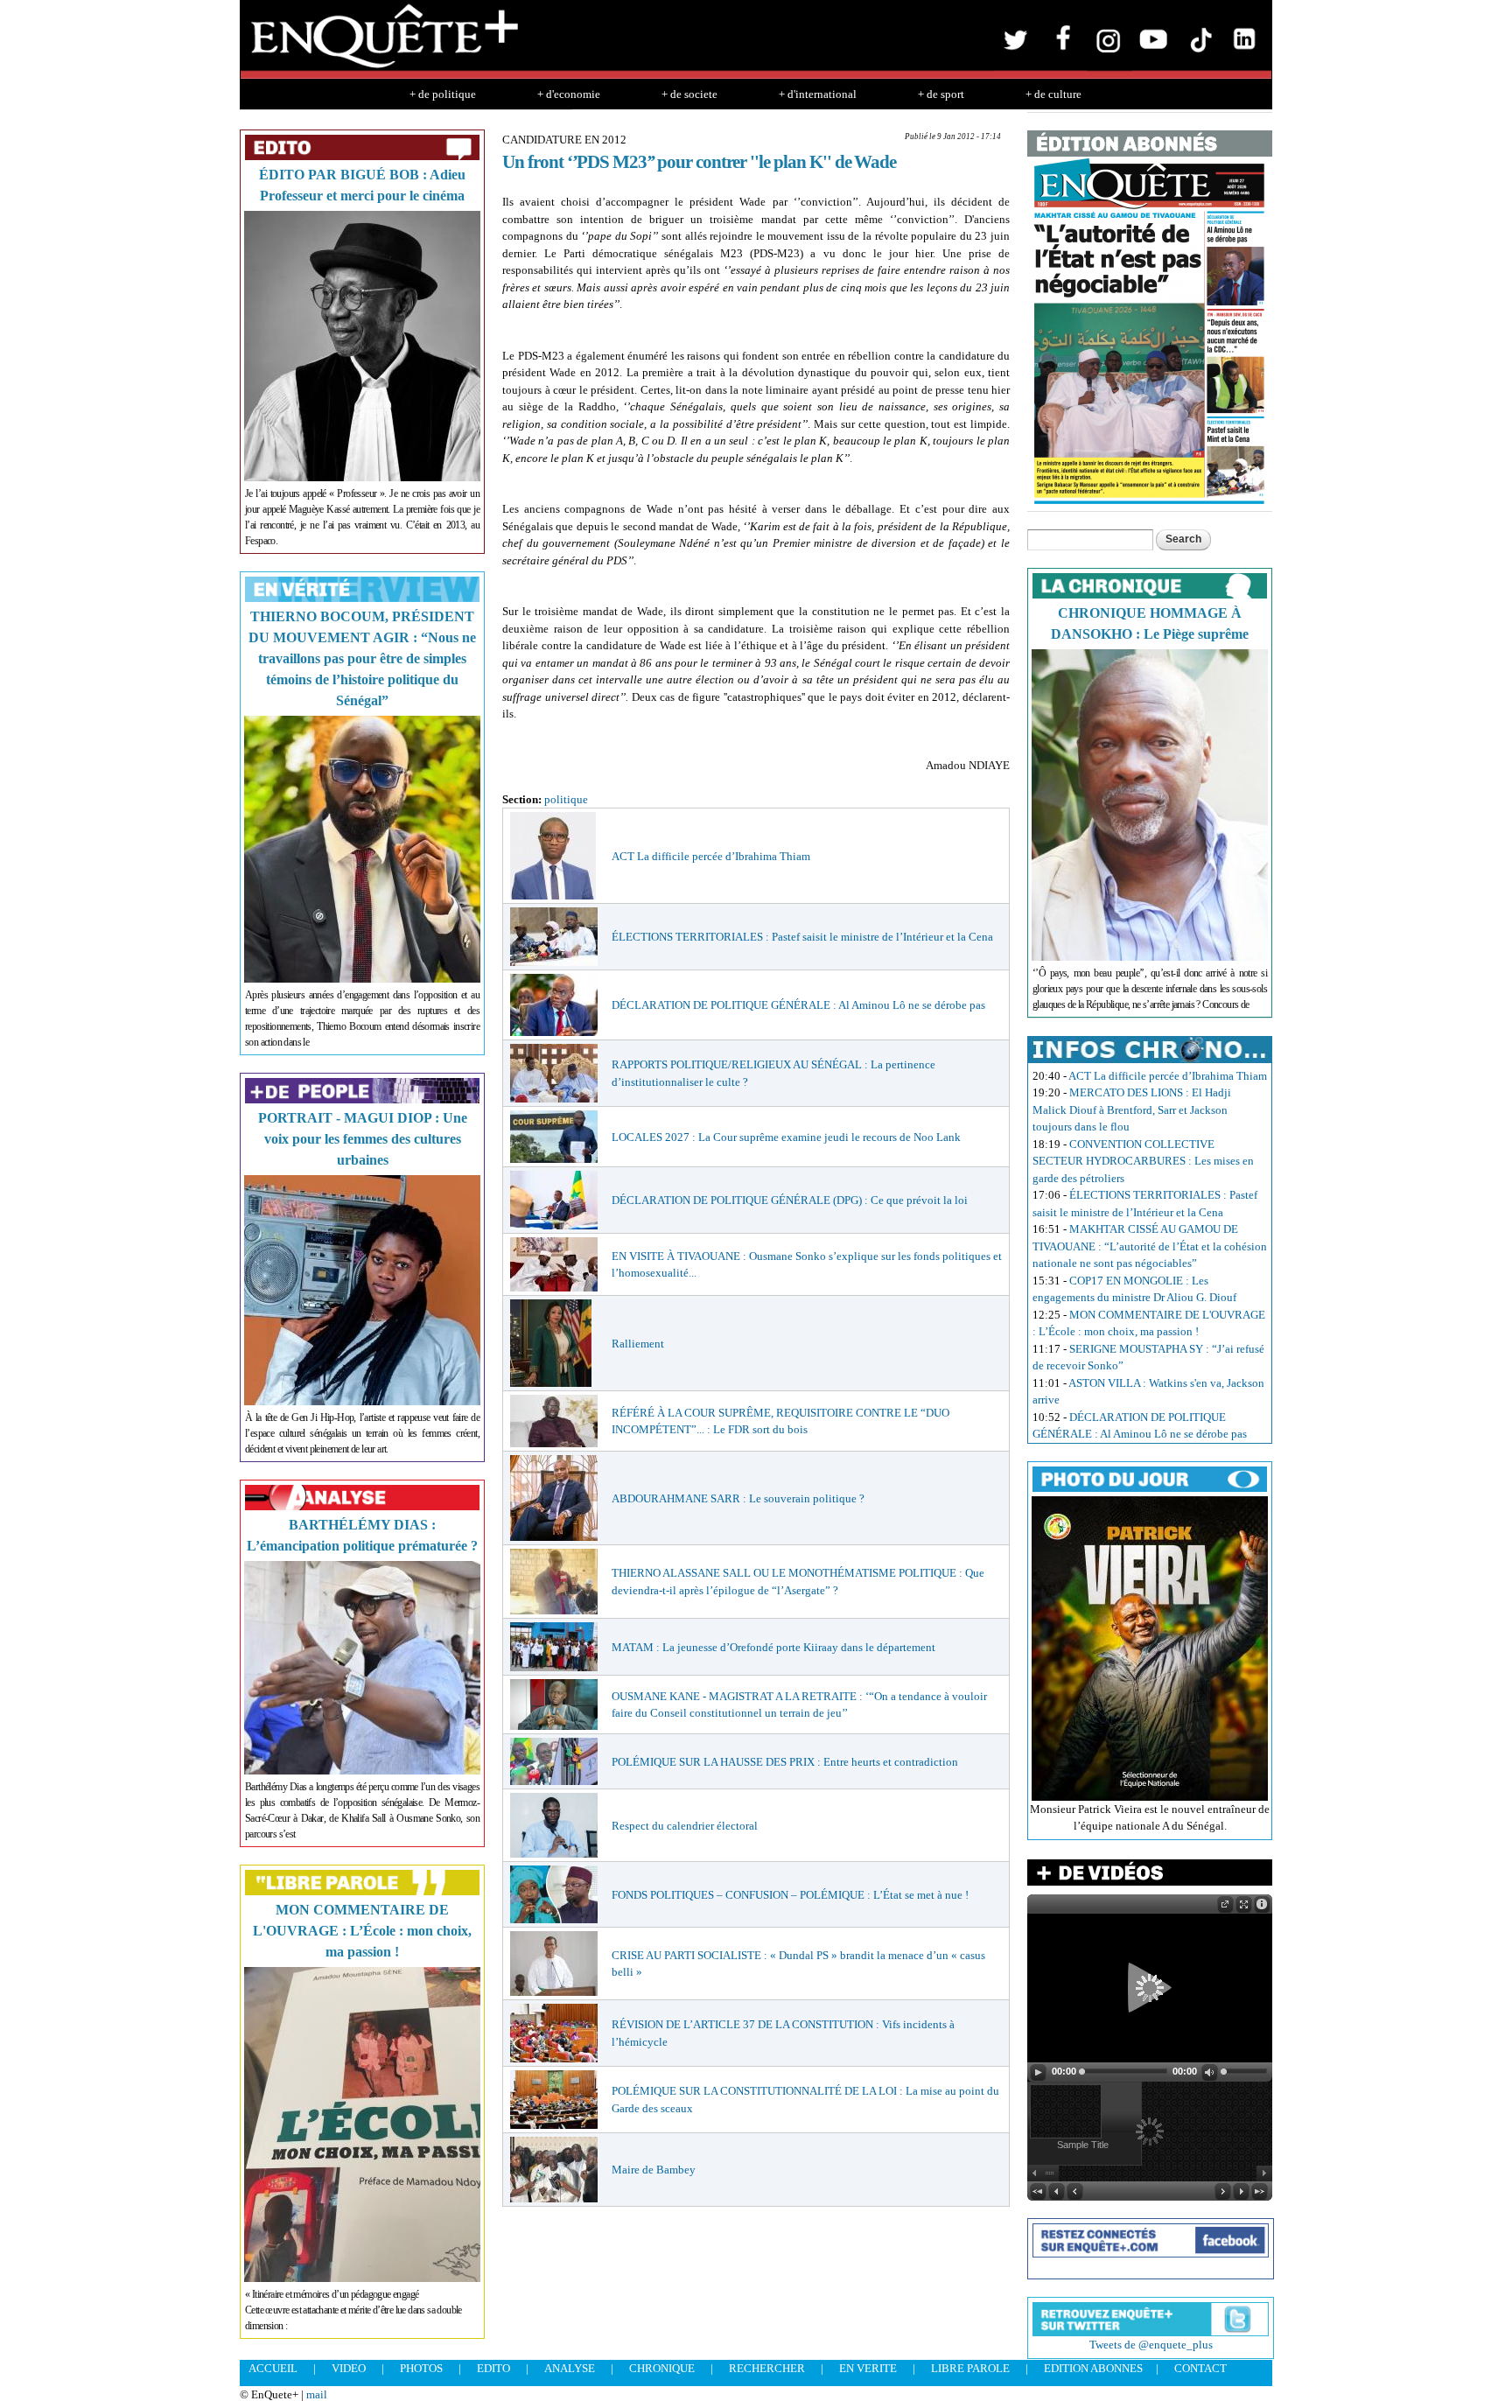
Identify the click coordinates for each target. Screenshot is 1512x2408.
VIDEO (349, 2368)
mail (317, 2394)
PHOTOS (421, 2368)
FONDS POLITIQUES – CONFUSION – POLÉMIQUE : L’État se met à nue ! (790, 1895)
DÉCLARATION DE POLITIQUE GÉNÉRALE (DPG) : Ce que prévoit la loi (790, 1200)
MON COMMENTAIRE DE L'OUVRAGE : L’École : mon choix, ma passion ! (362, 1931)
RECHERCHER (767, 2368)
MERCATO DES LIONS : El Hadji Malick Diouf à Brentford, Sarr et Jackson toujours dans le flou (1132, 1109)
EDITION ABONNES (1093, 2368)
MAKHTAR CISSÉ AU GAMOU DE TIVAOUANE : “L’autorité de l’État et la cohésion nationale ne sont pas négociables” (1150, 1246)
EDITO (493, 2368)
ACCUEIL (273, 2368)
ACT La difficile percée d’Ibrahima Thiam (711, 856)
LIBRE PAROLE (970, 2368)
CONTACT (1200, 2368)
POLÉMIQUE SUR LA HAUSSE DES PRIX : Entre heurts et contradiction (785, 1762)
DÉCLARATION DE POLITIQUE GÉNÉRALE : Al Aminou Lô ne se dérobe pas (798, 1005)
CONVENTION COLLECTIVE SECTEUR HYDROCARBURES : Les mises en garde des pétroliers (1143, 1161)
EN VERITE (868, 2368)
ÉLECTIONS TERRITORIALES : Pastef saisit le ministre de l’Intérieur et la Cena (802, 937)
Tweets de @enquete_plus (1151, 2345)
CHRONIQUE (662, 2368)
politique (566, 799)
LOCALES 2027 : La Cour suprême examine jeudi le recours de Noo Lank (786, 1137)
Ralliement (638, 1344)
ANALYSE (570, 2368)
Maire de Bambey (654, 2170)
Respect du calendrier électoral (685, 1826)
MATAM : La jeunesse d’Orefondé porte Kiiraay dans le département (773, 1647)
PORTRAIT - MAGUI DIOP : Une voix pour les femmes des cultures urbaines (363, 1139)
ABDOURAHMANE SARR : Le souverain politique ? (738, 1498)
